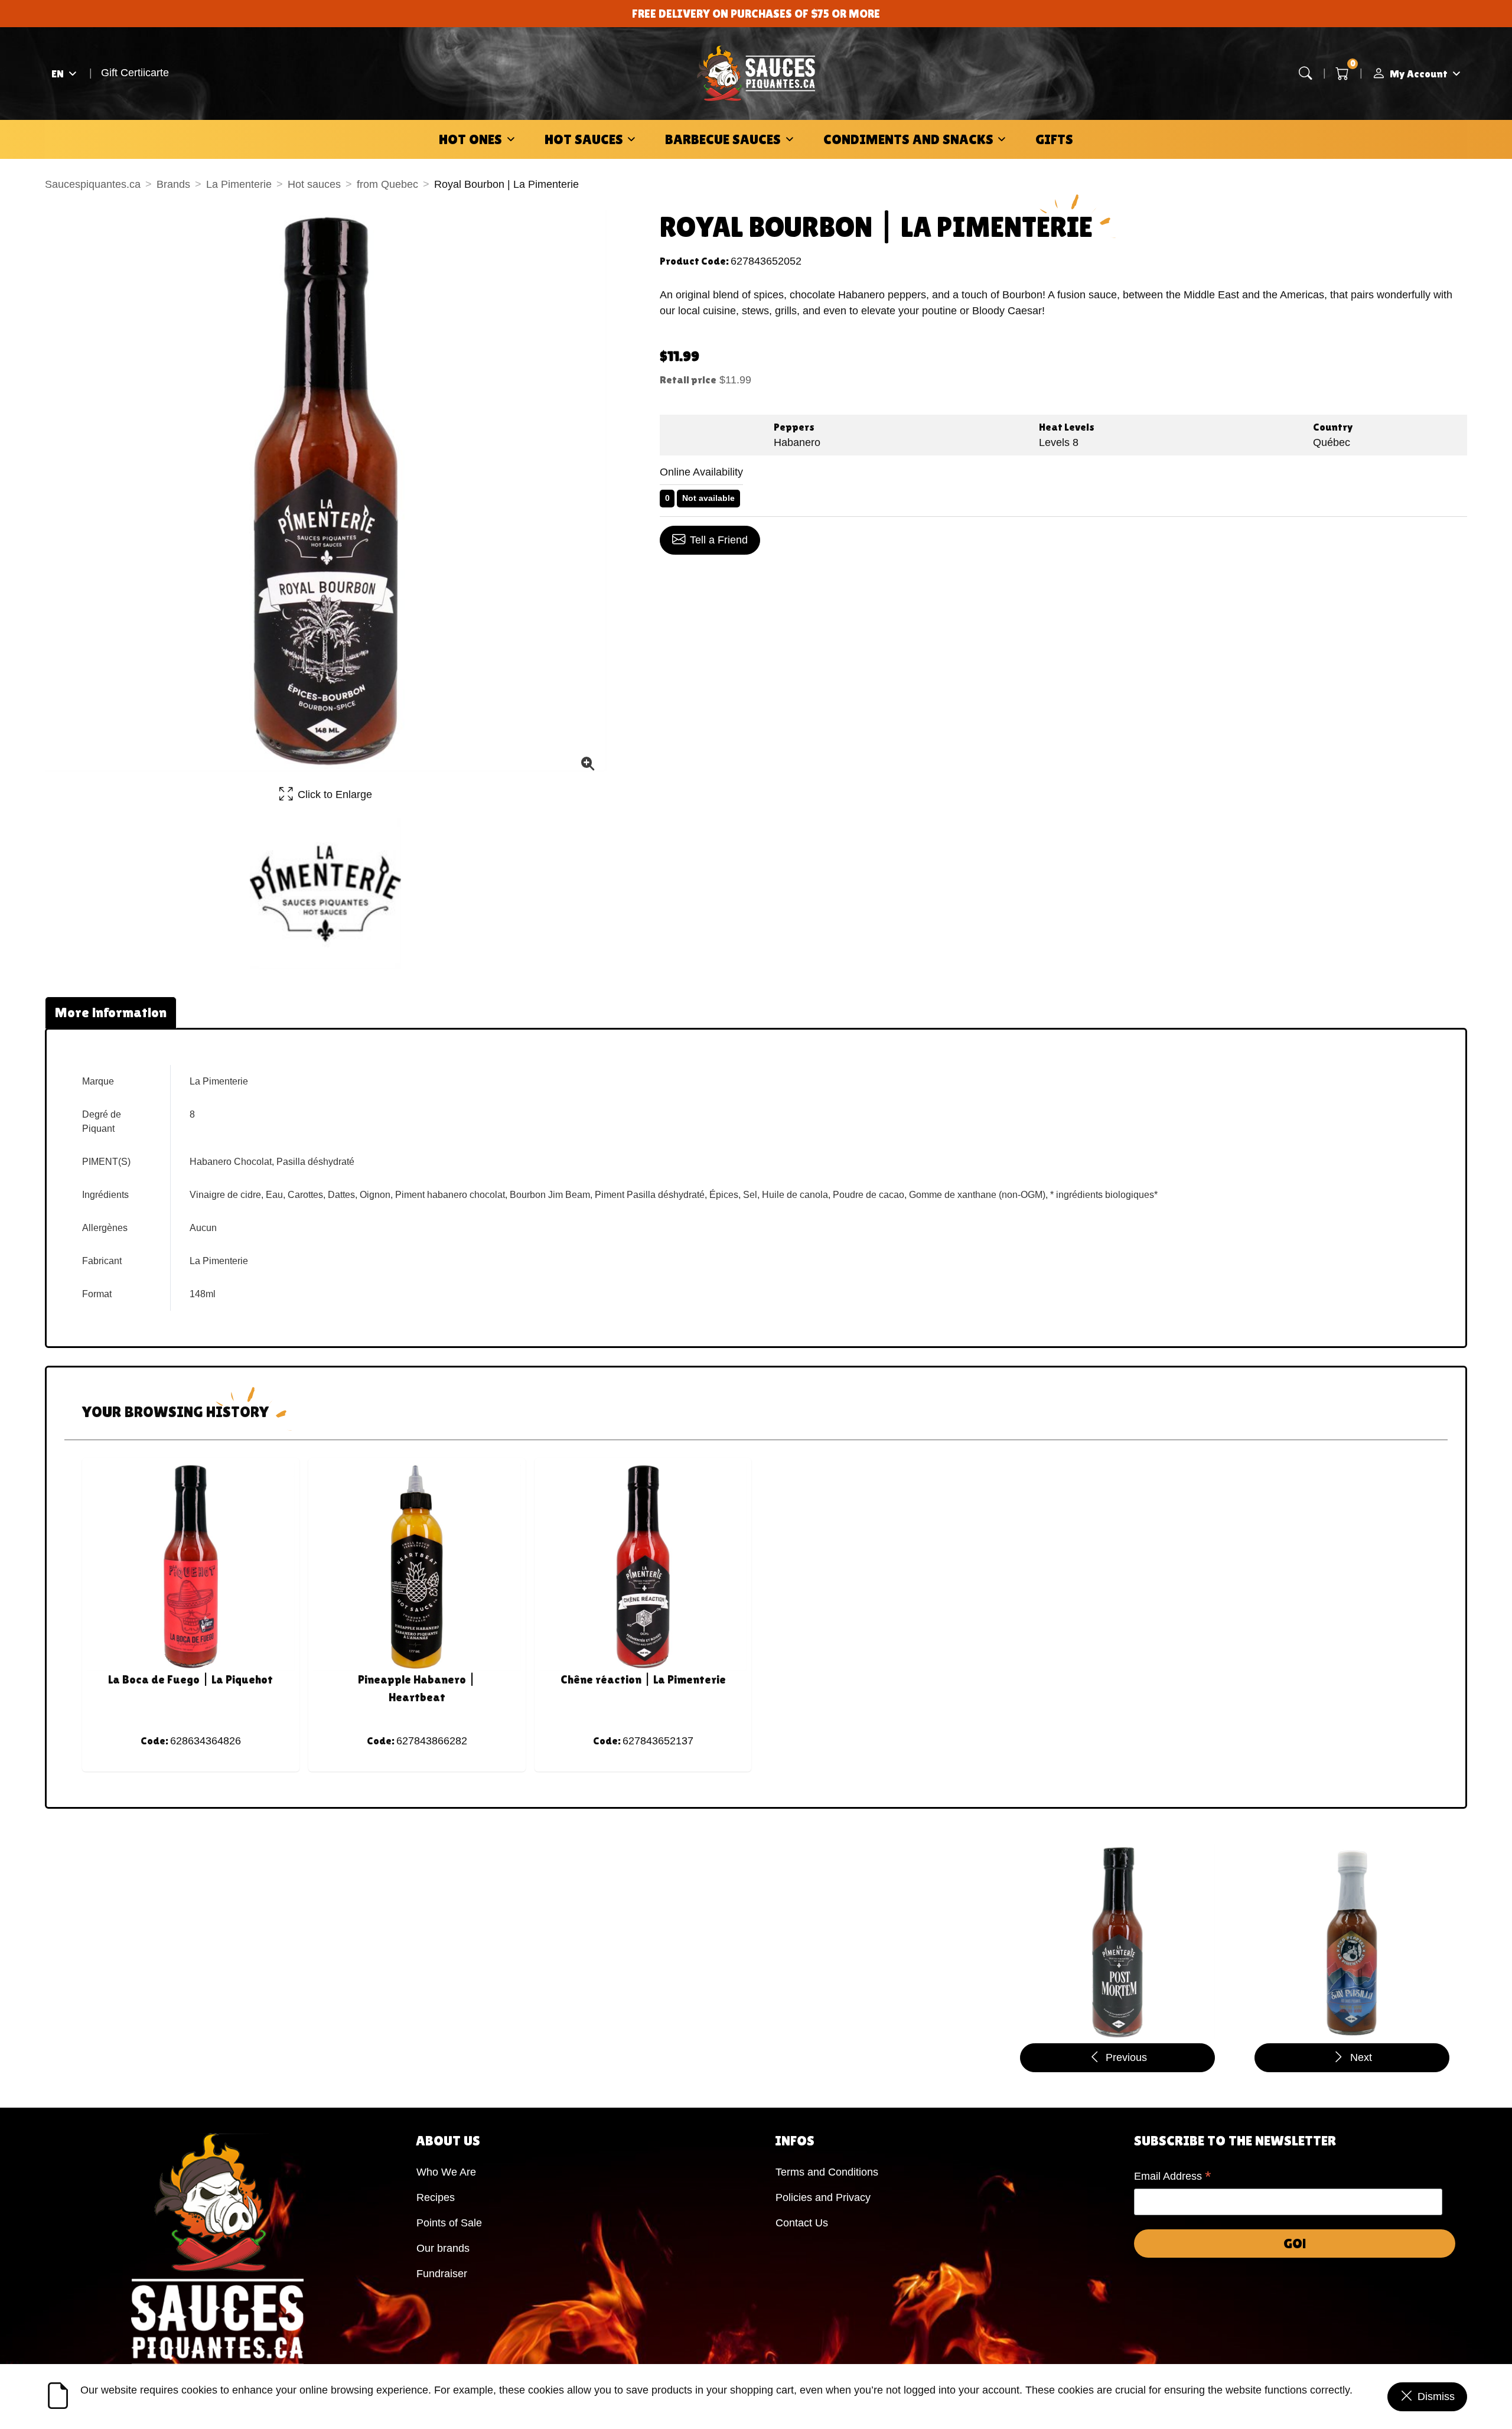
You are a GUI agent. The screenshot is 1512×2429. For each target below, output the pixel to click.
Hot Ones (470, 139)
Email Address (1173, 2177)
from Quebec (387, 184)
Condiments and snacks (908, 139)
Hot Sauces (584, 139)
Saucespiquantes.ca (93, 184)
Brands (173, 184)
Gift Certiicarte (135, 73)
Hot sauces (314, 184)
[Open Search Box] (1306, 74)
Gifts (1054, 139)
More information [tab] (111, 1012)
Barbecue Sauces (723, 139)
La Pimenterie (239, 184)
